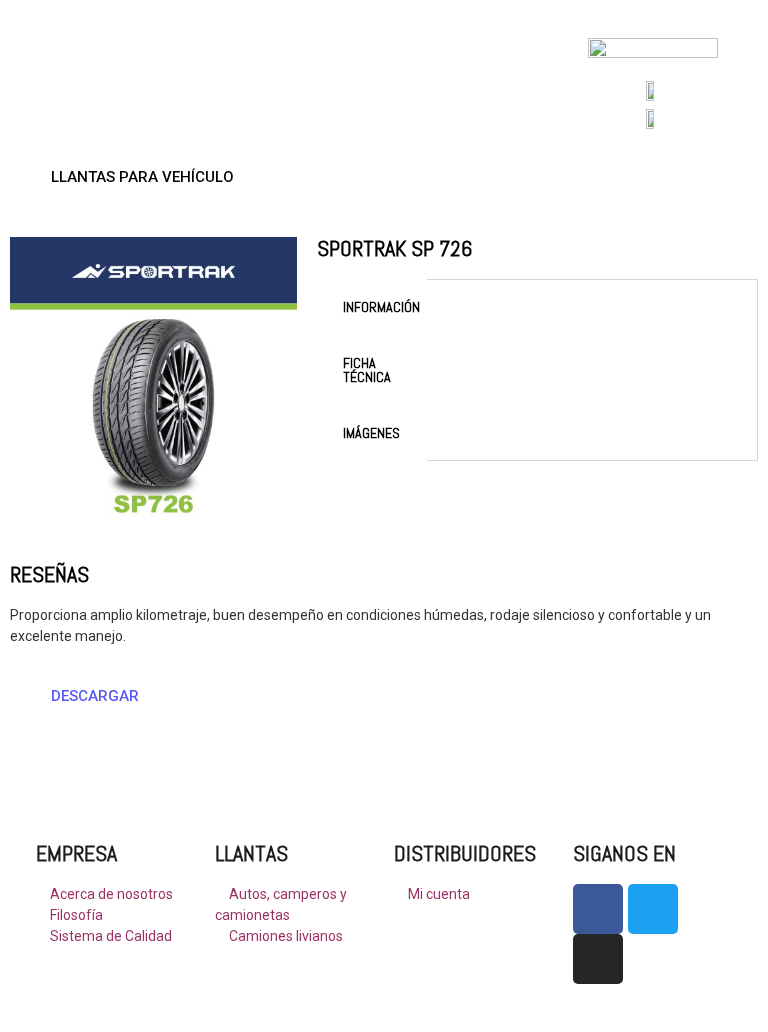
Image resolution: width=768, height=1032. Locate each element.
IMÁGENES (371, 433)
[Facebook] (598, 909)
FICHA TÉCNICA (367, 370)
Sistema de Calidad (109, 936)
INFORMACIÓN (381, 307)
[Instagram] (598, 959)
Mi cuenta (437, 894)
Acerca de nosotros (110, 894)
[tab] (372, 307)
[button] (134, 177)
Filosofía (75, 915)
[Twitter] (653, 909)
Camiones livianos (284, 936)
